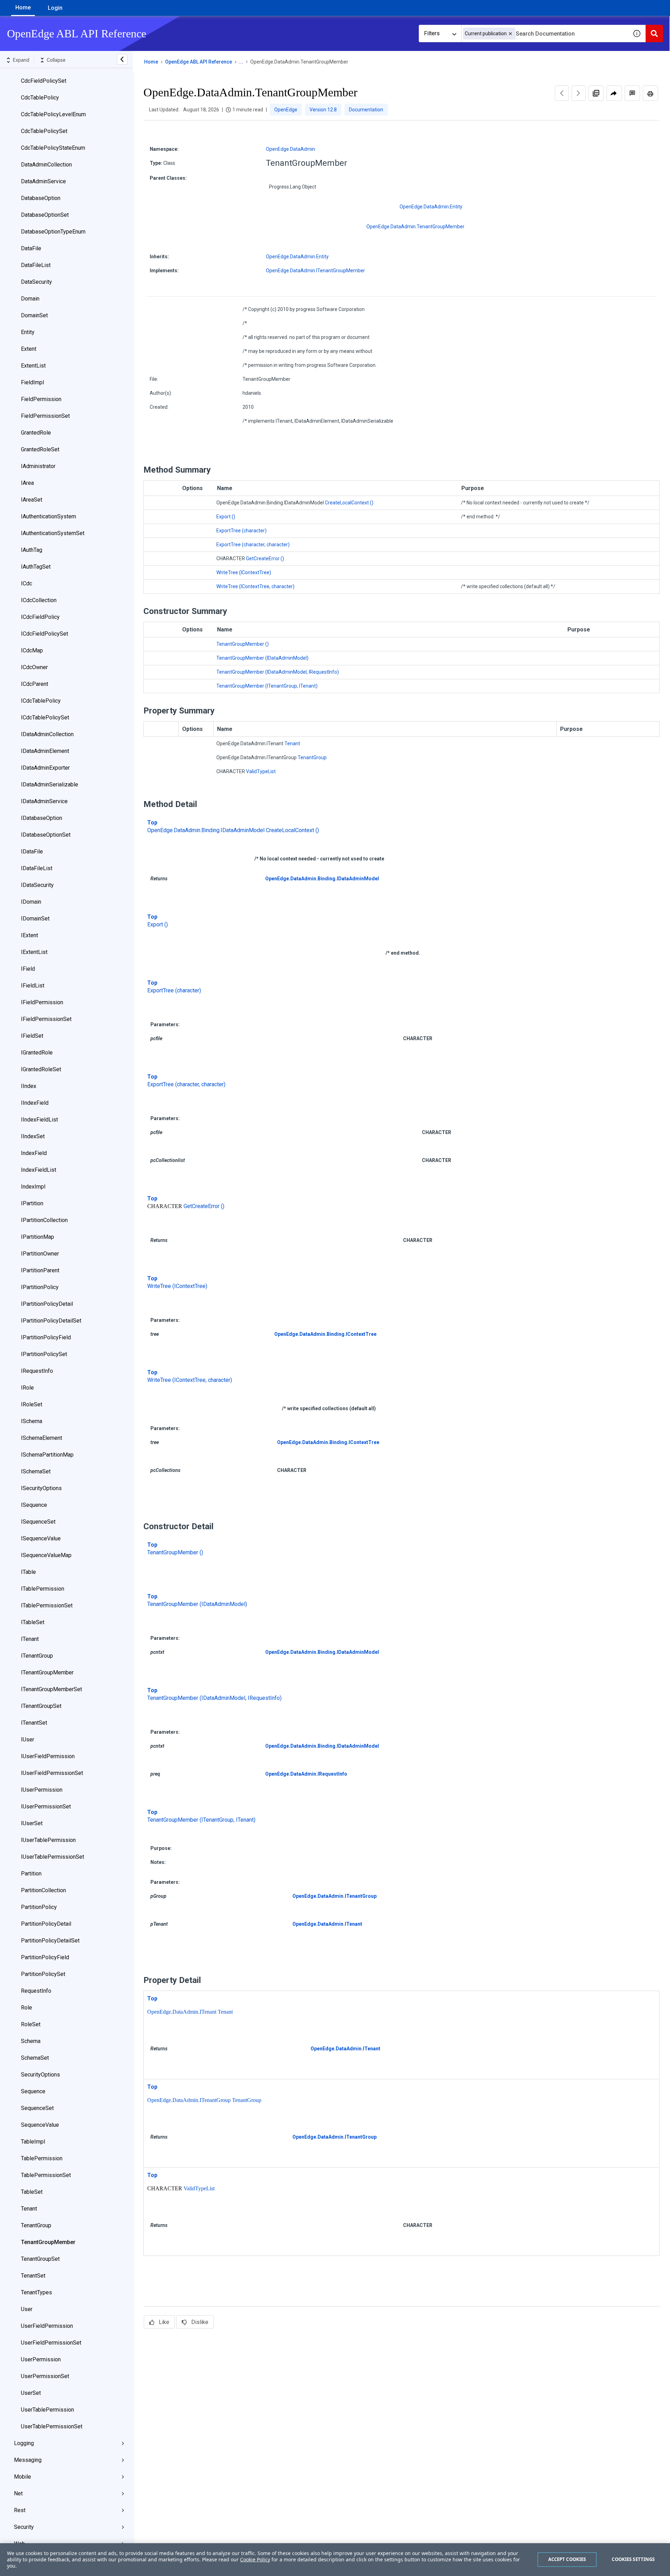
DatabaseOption (41, 198)
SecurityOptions (40, 2075)
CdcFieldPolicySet (44, 81)
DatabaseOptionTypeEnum (53, 232)
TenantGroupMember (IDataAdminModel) (262, 658)
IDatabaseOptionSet (46, 835)
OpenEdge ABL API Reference (199, 62)
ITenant (30, 1639)
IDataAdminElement (45, 751)
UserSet (31, 2393)
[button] (510, 34)
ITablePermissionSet (47, 1605)
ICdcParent (35, 684)
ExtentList (33, 366)
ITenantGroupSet (41, 1706)
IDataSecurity (37, 885)
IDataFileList (37, 868)
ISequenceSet (38, 1522)
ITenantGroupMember (47, 1672)
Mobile (23, 2477)
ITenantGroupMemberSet (51, 1689)
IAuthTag (32, 550)
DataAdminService (43, 181)
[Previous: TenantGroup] (562, 93)
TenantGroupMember (48, 2242)
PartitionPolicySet (43, 1974)
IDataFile (32, 852)
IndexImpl (33, 1187)
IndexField (34, 1153)
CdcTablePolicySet (44, 131)
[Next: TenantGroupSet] (579, 93)
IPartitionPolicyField (46, 1337)
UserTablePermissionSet (52, 2426)
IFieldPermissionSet (46, 1019)
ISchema (32, 1421)
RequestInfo (36, 1991)
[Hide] (122, 59)
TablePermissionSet (46, 2175)
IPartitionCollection (44, 1220)
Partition (31, 1874)
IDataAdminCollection (47, 734)
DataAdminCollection (46, 165)
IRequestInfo (37, 1371)
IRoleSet (32, 1404)
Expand (21, 60)
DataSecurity (36, 282)
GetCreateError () (265, 558)
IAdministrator (38, 466)
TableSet (32, 2192)
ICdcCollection (39, 600)
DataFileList (36, 265)
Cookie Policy (255, 2559)
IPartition (32, 1203)
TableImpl (33, 2142)
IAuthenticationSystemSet (53, 533)
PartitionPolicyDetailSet (50, 1941)
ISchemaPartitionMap (47, 1455)
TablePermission (42, 2158)
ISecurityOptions (41, 1488)
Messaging (28, 2460)
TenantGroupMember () (243, 644)
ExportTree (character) (241, 531)
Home (23, 8)
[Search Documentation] (654, 34)
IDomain (31, 902)
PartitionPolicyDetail (46, 1924)
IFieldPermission (42, 1002)
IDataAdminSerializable (50, 784)
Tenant (29, 2209)
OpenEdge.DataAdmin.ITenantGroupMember (315, 271)
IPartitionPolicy (40, 1287)
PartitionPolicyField (45, 1957)
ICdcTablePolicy (41, 701)
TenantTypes (36, 2292)
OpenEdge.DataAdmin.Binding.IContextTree (325, 1334)
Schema (31, 2041)
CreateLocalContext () (349, 503)
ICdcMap (32, 650)
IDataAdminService (44, 801)
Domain (30, 299)
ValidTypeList (261, 771)
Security (24, 2527)
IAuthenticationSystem (49, 516)
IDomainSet (35, 919)
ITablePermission (43, 1589)
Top (152, 823)
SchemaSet (35, 2058)
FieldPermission (41, 399)
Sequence (33, 2091)
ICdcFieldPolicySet (44, 634)
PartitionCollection (43, 1890)
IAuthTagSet (36, 567)
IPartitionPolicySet (44, 1354)
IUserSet (32, 1823)
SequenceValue (40, 2125)
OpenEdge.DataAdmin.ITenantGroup (334, 1896)
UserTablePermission (47, 2410)
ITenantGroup (37, 1656)
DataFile (31, 248)
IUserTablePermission (48, 1840)
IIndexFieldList (39, 1120)
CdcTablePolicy (40, 98)
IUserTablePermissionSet (53, 1857)
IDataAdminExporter (45, 768)
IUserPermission (42, 1790)
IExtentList (34, 952)
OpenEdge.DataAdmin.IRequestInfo (306, 1774)
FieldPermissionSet (45, 416)
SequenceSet (37, 2108)
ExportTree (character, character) (253, 545)
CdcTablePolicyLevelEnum (53, 114)
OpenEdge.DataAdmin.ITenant (327, 1924)
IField (28, 969)
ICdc (27, 583)
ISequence (34, 1505)
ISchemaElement (42, 1438)
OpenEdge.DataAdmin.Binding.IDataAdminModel (206, 830)
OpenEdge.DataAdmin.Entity (431, 207)
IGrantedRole (37, 1053)
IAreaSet (32, 500)
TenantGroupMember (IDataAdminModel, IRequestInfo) (278, 672)
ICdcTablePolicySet (45, 717)
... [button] (241, 62)
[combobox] (545, 34)
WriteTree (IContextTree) (244, 572)
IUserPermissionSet (46, 1807)
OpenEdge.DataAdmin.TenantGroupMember (415, 227)
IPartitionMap (38, 1237)
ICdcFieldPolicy (40, 617)
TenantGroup (36, 2225)
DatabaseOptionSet (45, 215)
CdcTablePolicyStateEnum (53, 148)
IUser (28, 1739)
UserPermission (41, 2359)
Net (18, 2493)
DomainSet (34, 315)
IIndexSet (33, 1136)
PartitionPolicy (39, 1907)
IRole (27, 1388)
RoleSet (31, 2024)
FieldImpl (32, 382)
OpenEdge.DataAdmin (291, 149)
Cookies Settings (633, 2559)
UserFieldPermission (47, 2326)
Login (55, 8)
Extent (29, 349)
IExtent (29, 935)
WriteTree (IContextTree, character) (255, 586)
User (27, 2309)
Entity (28, 332)
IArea (27, 483)
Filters (432, 33)
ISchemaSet (36, 1471)
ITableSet (33, 1622)
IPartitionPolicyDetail (47, 1304)
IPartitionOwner (40, 1254)
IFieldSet (32, 1036)
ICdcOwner (34, 667)
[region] (335, 2560)
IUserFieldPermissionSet (52, 1773)
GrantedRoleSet (40, 449)
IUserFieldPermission (48, 1756)
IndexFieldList (39, 1170)
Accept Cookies (567, 2559)
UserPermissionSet (45, 2376)
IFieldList (33, 986)
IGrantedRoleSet (41, 1069)
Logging (24, 2443)
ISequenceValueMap (46, 1555)
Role (27, 2008)
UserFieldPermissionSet (51, 2343)
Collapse (56, 60)
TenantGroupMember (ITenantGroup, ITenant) (267, 686)
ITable (28, 1572)
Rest (20, 2510)
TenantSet (33, 2276)
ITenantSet (34, 1723)
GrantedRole (36, 433)
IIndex (29, 1086)
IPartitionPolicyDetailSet (51, 1321)
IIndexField (35, 1103)
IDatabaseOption (42, 818)
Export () (226, 517)
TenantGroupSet (40, 2259)
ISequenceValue (41, 1538)
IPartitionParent (40, 1270)
